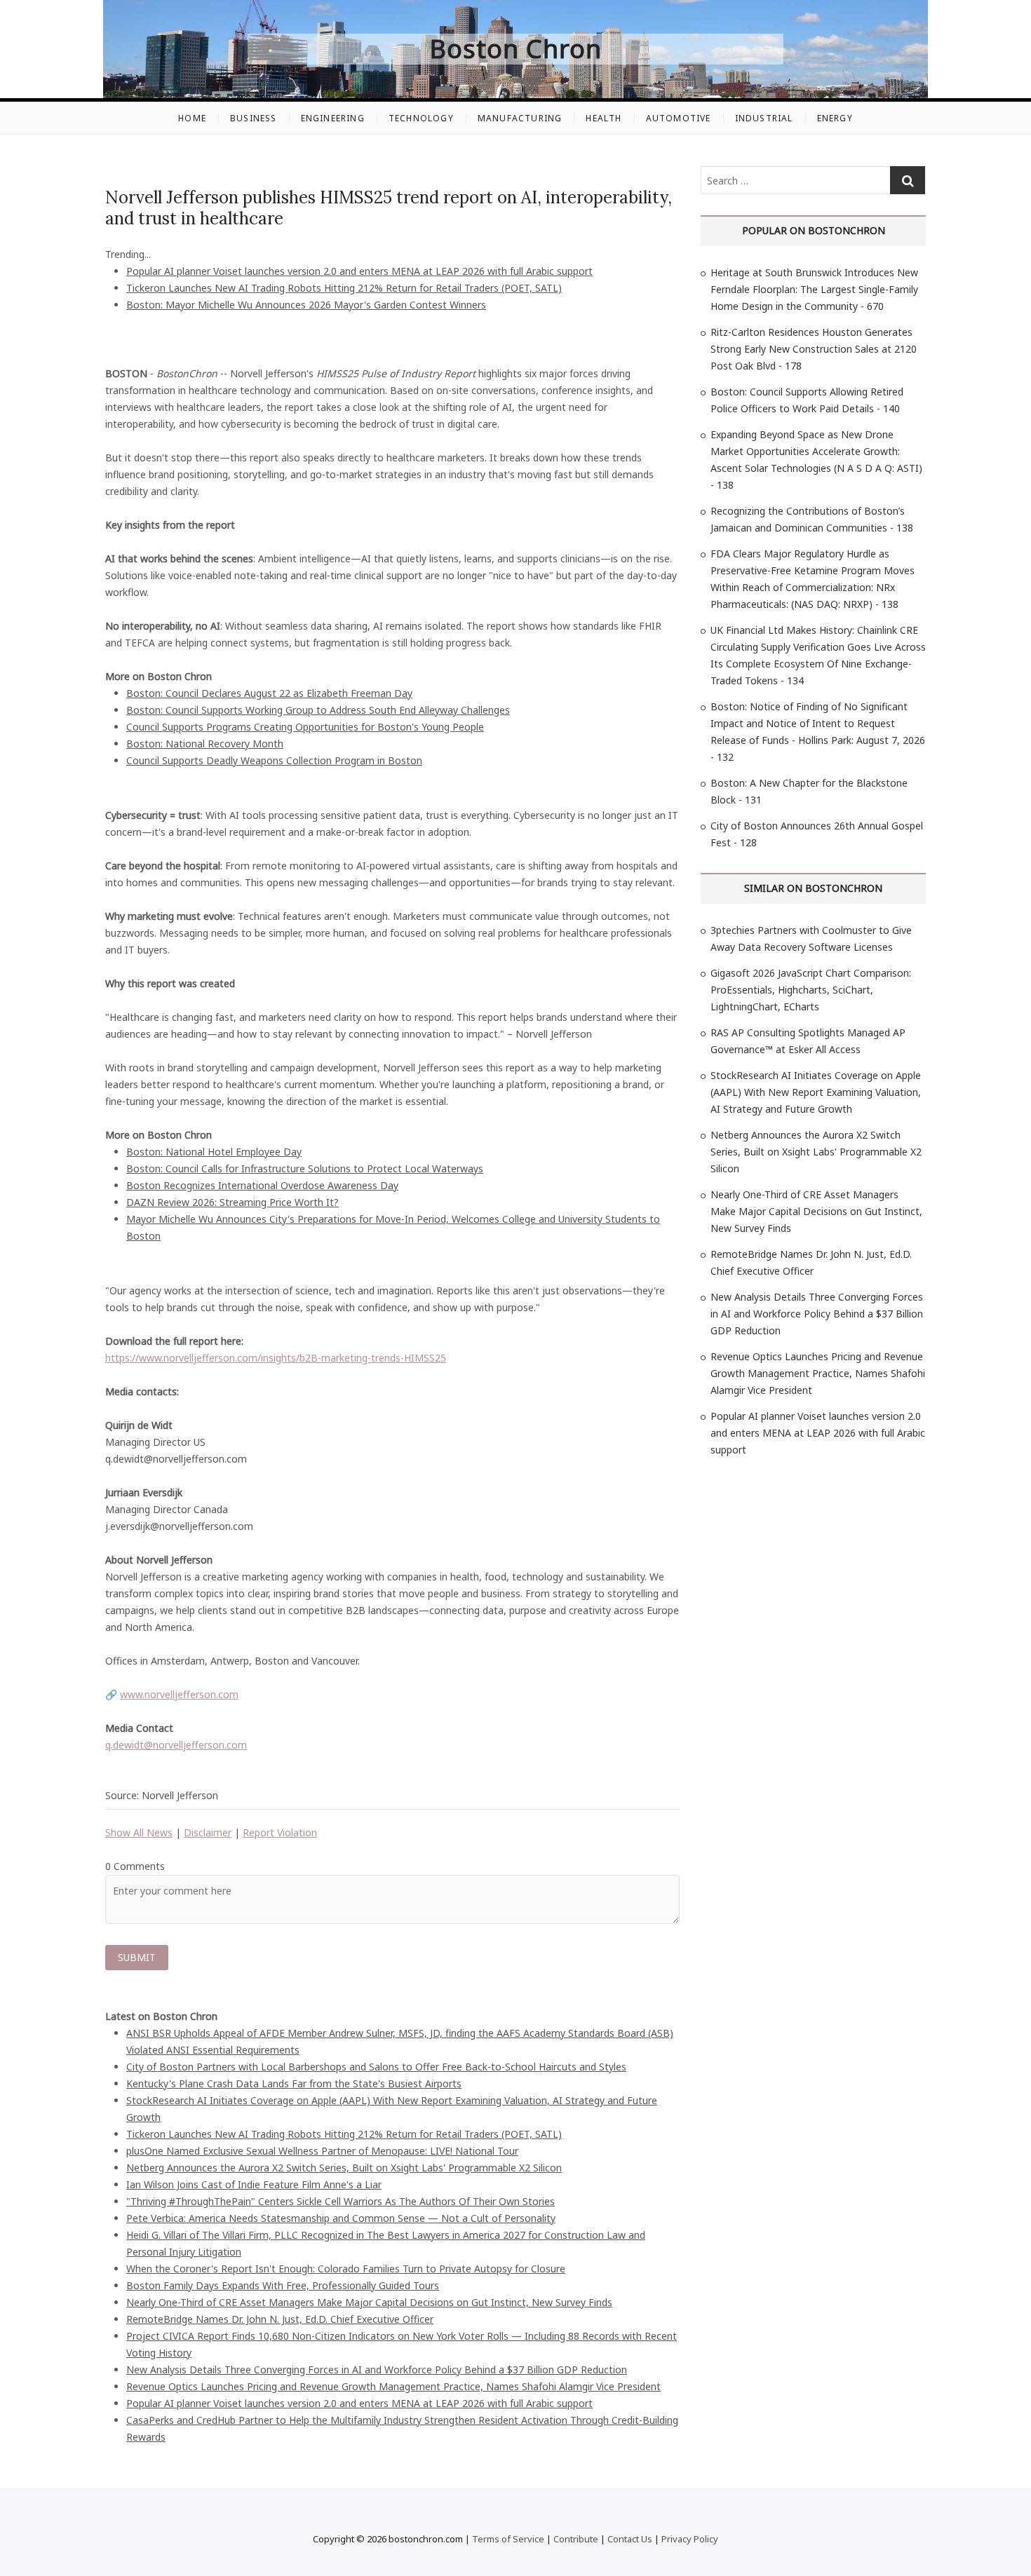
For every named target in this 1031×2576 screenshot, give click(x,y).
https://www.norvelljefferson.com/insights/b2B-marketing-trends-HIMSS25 (276, 1358)
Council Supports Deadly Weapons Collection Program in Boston (274, 760)
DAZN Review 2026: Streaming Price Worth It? (233, 1202)
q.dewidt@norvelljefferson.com (176, 1745)
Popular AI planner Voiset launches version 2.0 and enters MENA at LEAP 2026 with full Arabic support (359, 271)
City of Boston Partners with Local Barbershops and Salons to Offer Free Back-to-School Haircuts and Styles (376, 2067)
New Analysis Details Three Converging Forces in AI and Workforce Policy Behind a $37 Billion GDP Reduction (377, 2370)
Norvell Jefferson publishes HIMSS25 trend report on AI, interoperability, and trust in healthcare (389, 208)
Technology (421, 118)
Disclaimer (208, 1832)
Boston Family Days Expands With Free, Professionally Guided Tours (283, 2285)
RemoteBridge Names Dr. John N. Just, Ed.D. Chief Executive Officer (280, 2319)
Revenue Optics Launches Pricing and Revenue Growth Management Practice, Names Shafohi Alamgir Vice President (393, 2386)
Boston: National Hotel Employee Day (214, 1152)
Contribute (576, 2539)
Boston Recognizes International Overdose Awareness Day (262, 1185)
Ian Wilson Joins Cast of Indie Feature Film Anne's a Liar (254, 2184)
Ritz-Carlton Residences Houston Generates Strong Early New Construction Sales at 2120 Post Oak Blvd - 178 (814, 349)
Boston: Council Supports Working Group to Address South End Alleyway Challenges (318, 710)
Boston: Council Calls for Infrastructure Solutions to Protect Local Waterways (305, 1168)
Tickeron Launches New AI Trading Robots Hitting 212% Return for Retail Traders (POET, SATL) (344, 288)
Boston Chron (516, 49)
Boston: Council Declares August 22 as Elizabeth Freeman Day (269, 693)
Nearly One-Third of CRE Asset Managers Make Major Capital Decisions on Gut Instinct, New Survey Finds (369, 2302)
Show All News (139, 1832)
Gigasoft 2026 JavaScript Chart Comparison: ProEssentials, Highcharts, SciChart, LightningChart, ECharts (811, 990)
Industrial (764, 118)
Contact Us (630, 2539)
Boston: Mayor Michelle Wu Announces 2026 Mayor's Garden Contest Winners (306, 305)
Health (604, 118)
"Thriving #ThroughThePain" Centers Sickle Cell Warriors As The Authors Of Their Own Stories (341, 2201)
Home (192, 118)
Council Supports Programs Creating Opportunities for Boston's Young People (305, 727)
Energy (835, 118)
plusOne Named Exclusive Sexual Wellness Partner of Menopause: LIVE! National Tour (322, 2151)
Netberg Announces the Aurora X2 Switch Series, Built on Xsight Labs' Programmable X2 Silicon (344, 2168)
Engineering (333, 118)
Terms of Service (508, 2539)
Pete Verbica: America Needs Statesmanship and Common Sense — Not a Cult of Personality (341, 2218)
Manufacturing (520, 118)
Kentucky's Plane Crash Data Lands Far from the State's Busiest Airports (294, 2083)
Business (254, 118)
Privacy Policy (690, 2539)
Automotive (679, 118)
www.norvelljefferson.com (179, 1694)
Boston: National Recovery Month (205, 744)
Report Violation (280, 1832)
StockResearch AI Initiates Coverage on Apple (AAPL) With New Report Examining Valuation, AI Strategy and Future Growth (816, 1092)
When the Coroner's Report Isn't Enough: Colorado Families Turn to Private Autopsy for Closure (346, 2269)
